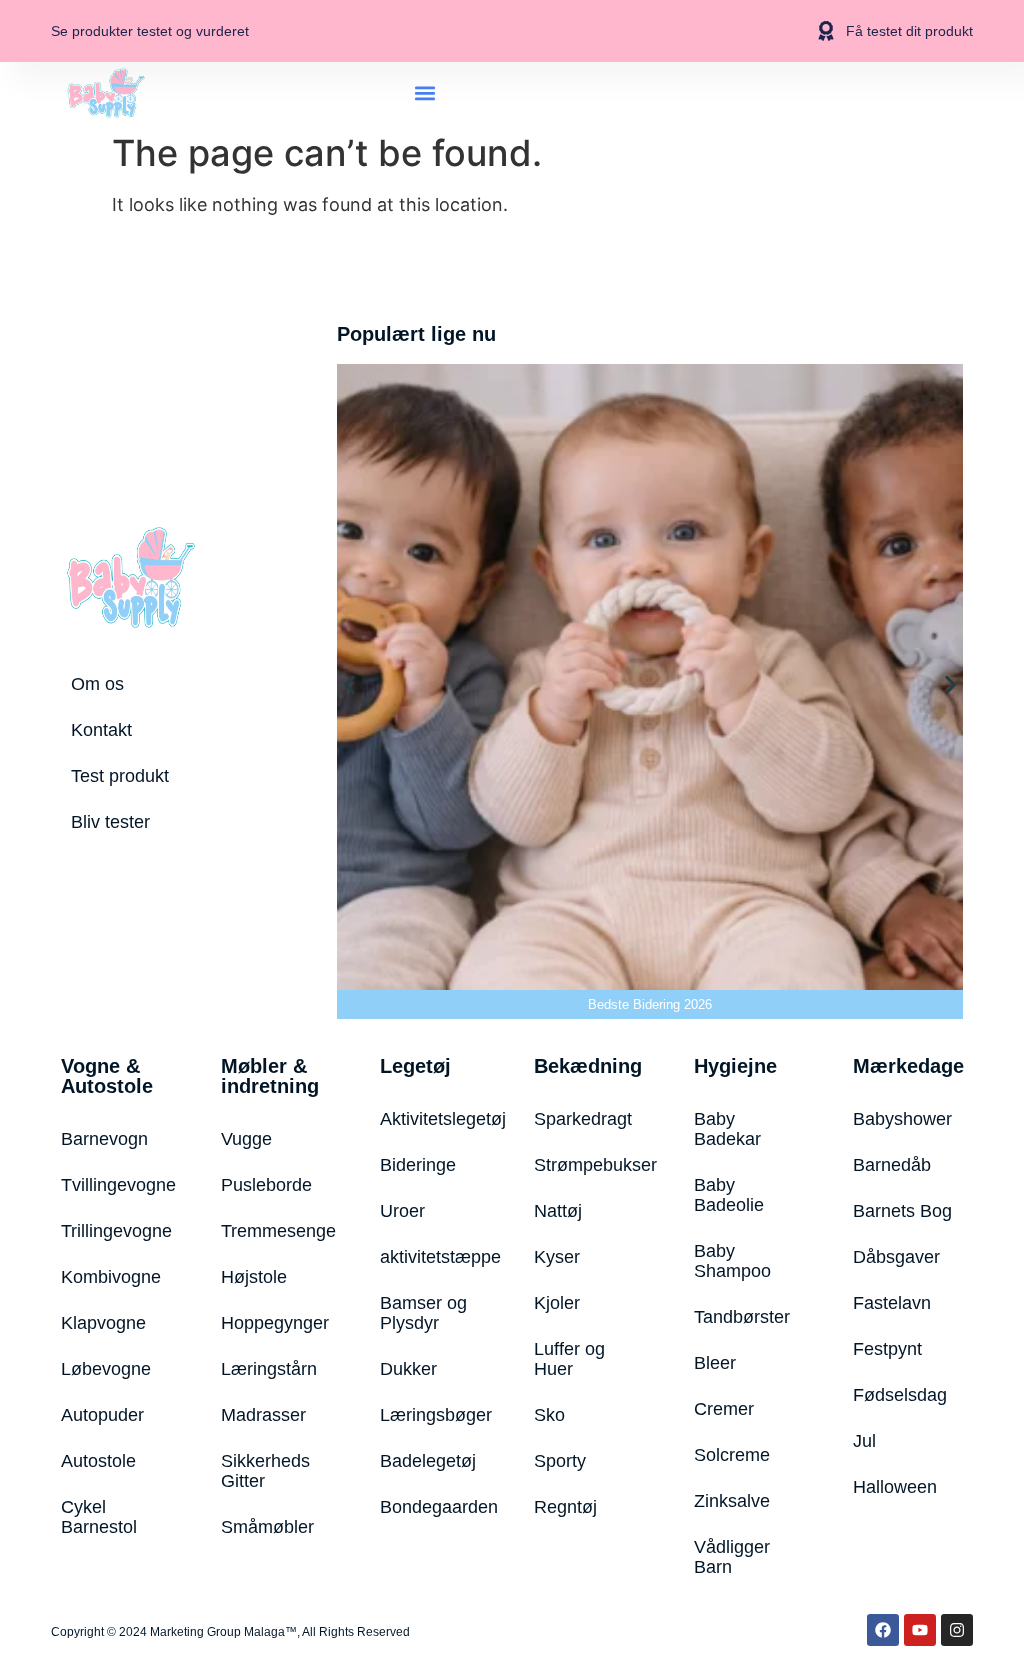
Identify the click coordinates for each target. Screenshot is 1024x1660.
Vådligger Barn (732, 1557)
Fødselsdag (900, 1395)
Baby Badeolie (729, 1195)
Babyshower (902, 1119)
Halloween (895, 1487)
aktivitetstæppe (431, 1257)
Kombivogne (111, 1277)
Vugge (246, 1139)
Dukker (408, 1369)
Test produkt (120, 776)
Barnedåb (892, 1165)
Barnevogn (104, 1139)
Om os (97, 684)
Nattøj (558, 1211)
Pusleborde (266, 1185)
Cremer (724, 1409)
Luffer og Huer (569, 1359)
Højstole (254, 1277)
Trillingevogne (116, 1231)
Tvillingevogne (116, 1185)
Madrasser (263, 1415)
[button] (425, 92)
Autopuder (102, 1415)
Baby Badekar (727, 1129)
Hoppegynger (275, 1323)
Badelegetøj (428, 1461)
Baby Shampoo (732, 1261)
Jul (864, 1441)
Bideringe (418, 1165)
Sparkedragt (583, 1119)
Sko (549, 1415)
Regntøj (565, 1507)
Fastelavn (892, 1303)
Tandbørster (742, 1317)
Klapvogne (103, 1323)
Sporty (560, 1461)
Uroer (402, 1211)
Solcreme (732, 1455)
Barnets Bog (902, 1211)
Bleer (715, 1363)
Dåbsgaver (896, 1257)
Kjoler (557, 1303)
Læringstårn (269, 1369)
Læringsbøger (431, 1415)
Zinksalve (732, 1501)
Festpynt (887, 1349)
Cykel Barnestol (99, 1517)
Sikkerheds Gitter (265, 1471)
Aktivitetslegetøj (431, 1119)
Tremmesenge (276, 1231)
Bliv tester (110, 822)
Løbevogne (106, 1369)
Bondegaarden (431, 1507)
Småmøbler (267, 1527)
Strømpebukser (589, 1165)
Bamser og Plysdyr (423, 1313)
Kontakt (101, 730)
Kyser (557, 1257)
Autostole (98, 1461)
